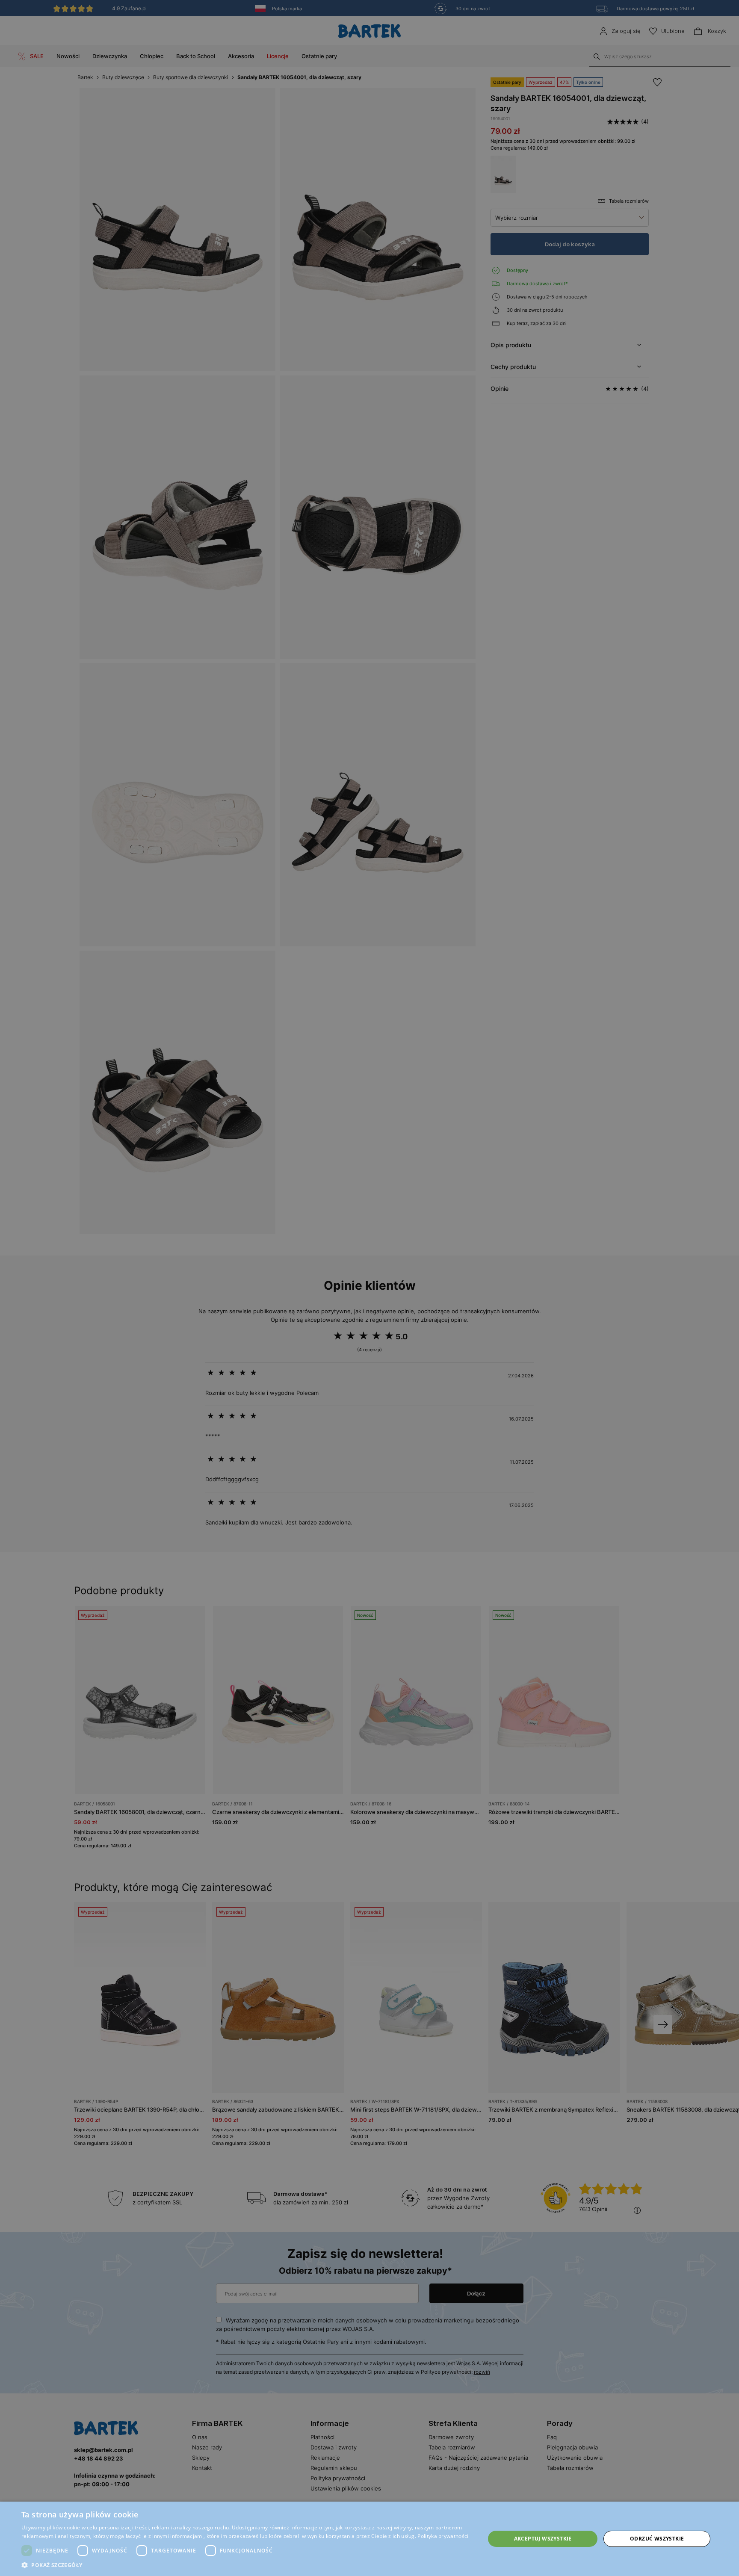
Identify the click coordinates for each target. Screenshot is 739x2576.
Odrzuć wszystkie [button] (657, 2539)
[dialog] (369, 1288)
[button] (246, 2565)
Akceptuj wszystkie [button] (543, 2539)
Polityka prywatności (443, 2536)
